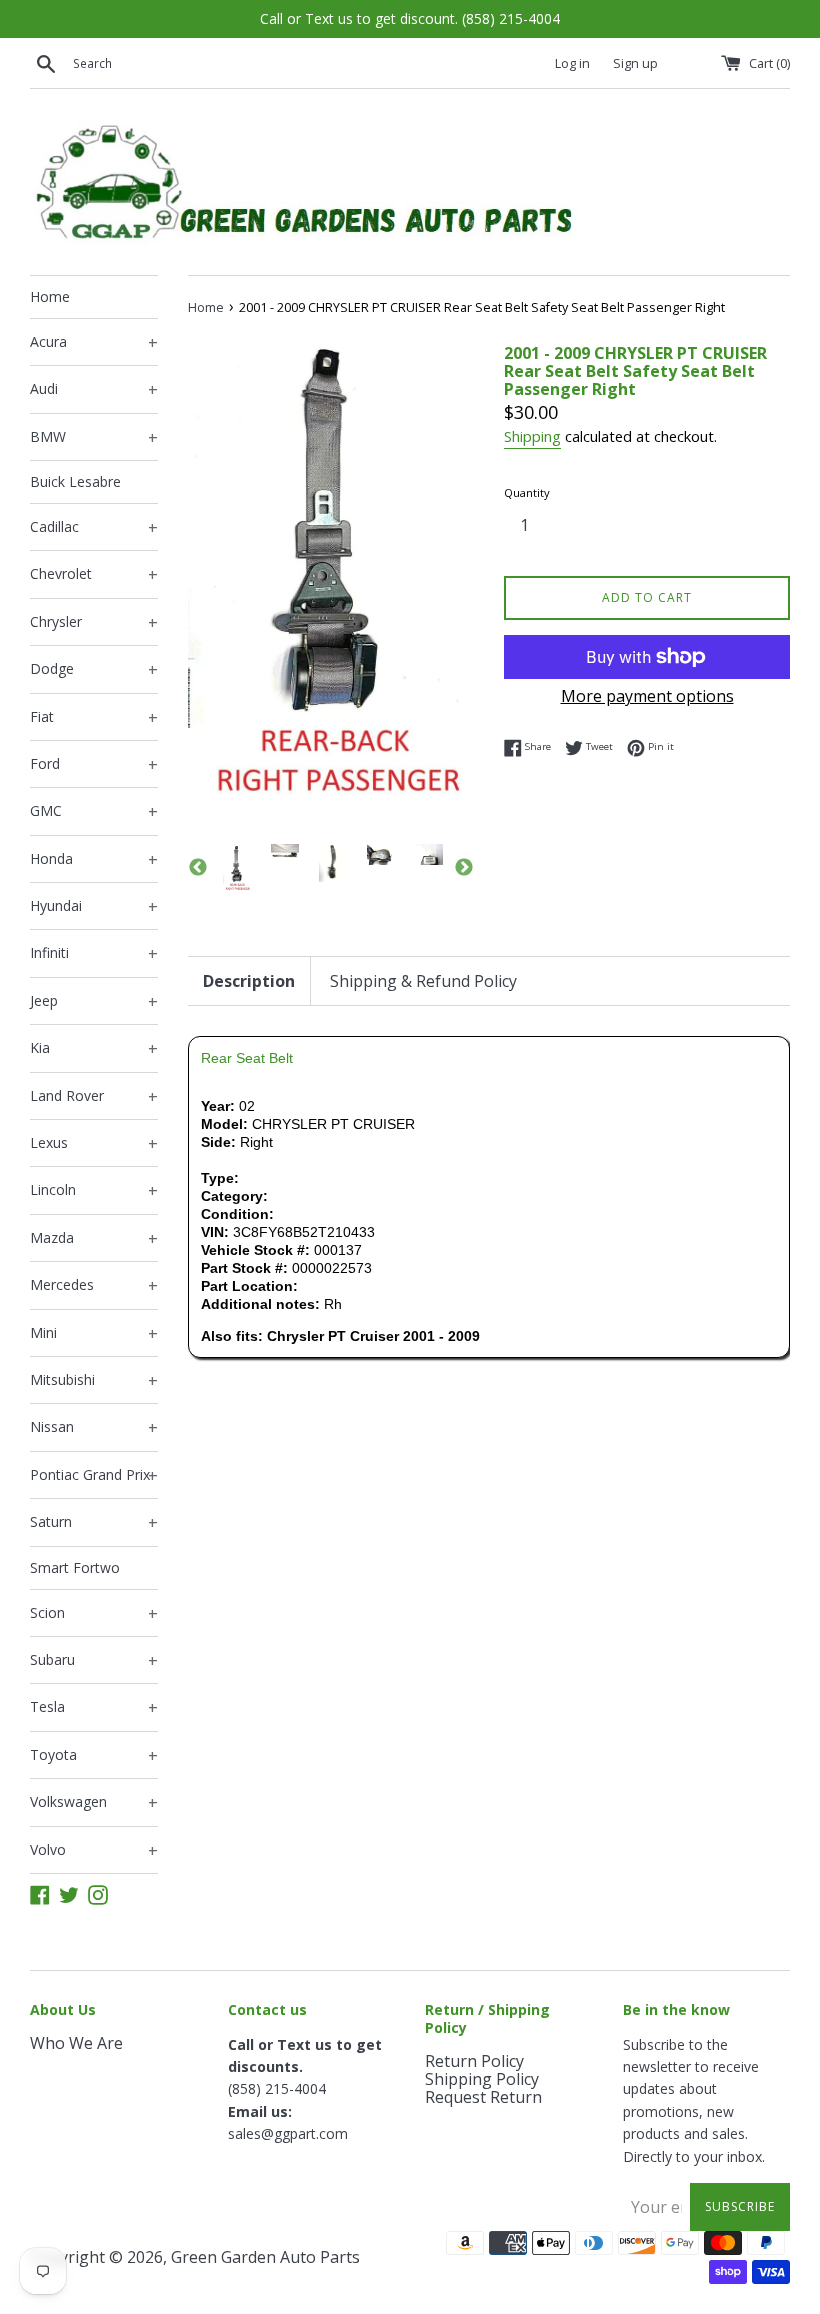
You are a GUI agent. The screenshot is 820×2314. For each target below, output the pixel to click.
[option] (237, 867)
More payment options (647, 696)
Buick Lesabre (75, 481)
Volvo (94, 1851)
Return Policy (474, 2061)
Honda (94, 860)
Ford (94, 765)
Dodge (94, 670)
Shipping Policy (482, 2079)
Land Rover (94, 1097)
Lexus (94, 1144)
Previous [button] (198, 868)
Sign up (635, 63)
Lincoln (94, 1191)
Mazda (94, 1239)
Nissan (94, 1428)
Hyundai (94, 907)
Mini (94, 1334)
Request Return (483, 2097)
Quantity (527, 492)
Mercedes (94, 1286)
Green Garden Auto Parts (265, 2257)
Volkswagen (94, 1803)
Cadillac (94, 528)
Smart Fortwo (75, 1567)
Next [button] (464, 868)
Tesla (94, 1708)
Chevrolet (94, 575)
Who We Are (76, 2043)
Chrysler (94, 623)
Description (249, 981)
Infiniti (94, 954)
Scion (94, 1614)
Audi (94, 390)
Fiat (94, 718)
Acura (94, 343)
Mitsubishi (94, 1381)
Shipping (532, 436)
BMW (94, 438)
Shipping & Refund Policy (423, 981)
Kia (94, 1049)
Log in (572, 63)
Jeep (94, 1002)
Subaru (94, 1661)
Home (50, 296)
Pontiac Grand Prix (94, 1476)
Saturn (94, 1523)
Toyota (94, 1756)
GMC (94, 812)
